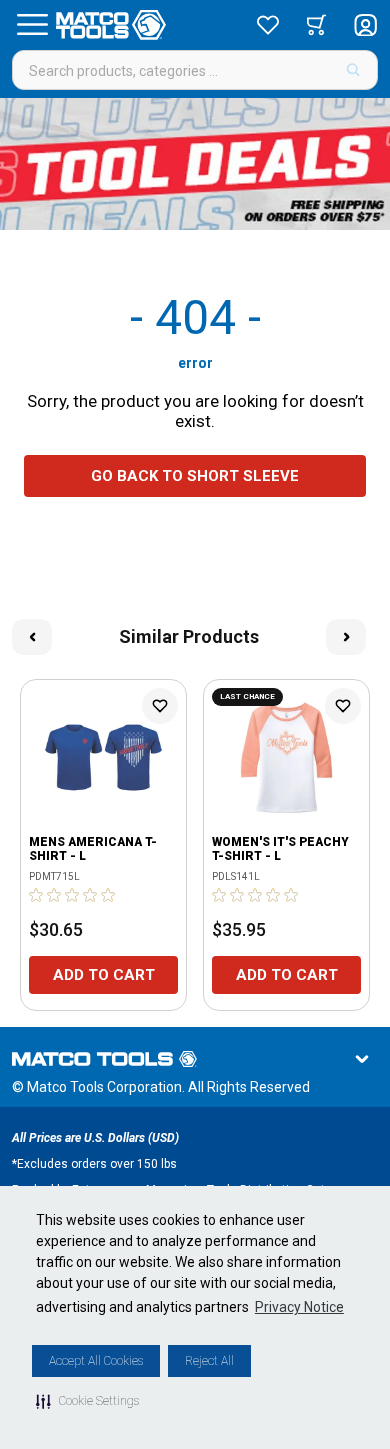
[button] (87, 1401)
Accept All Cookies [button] (96, 1361)
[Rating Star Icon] (37, 895)
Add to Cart (104, 975)
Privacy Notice (299, 1307)
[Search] (353, 70)
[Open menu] (32, 25)
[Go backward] (32, 637)
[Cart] (316, 25)
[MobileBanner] (195, 164)
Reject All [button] (209, 1361)
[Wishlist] (268, 25)
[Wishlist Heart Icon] (160, 706)
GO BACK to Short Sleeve (195, 476)
